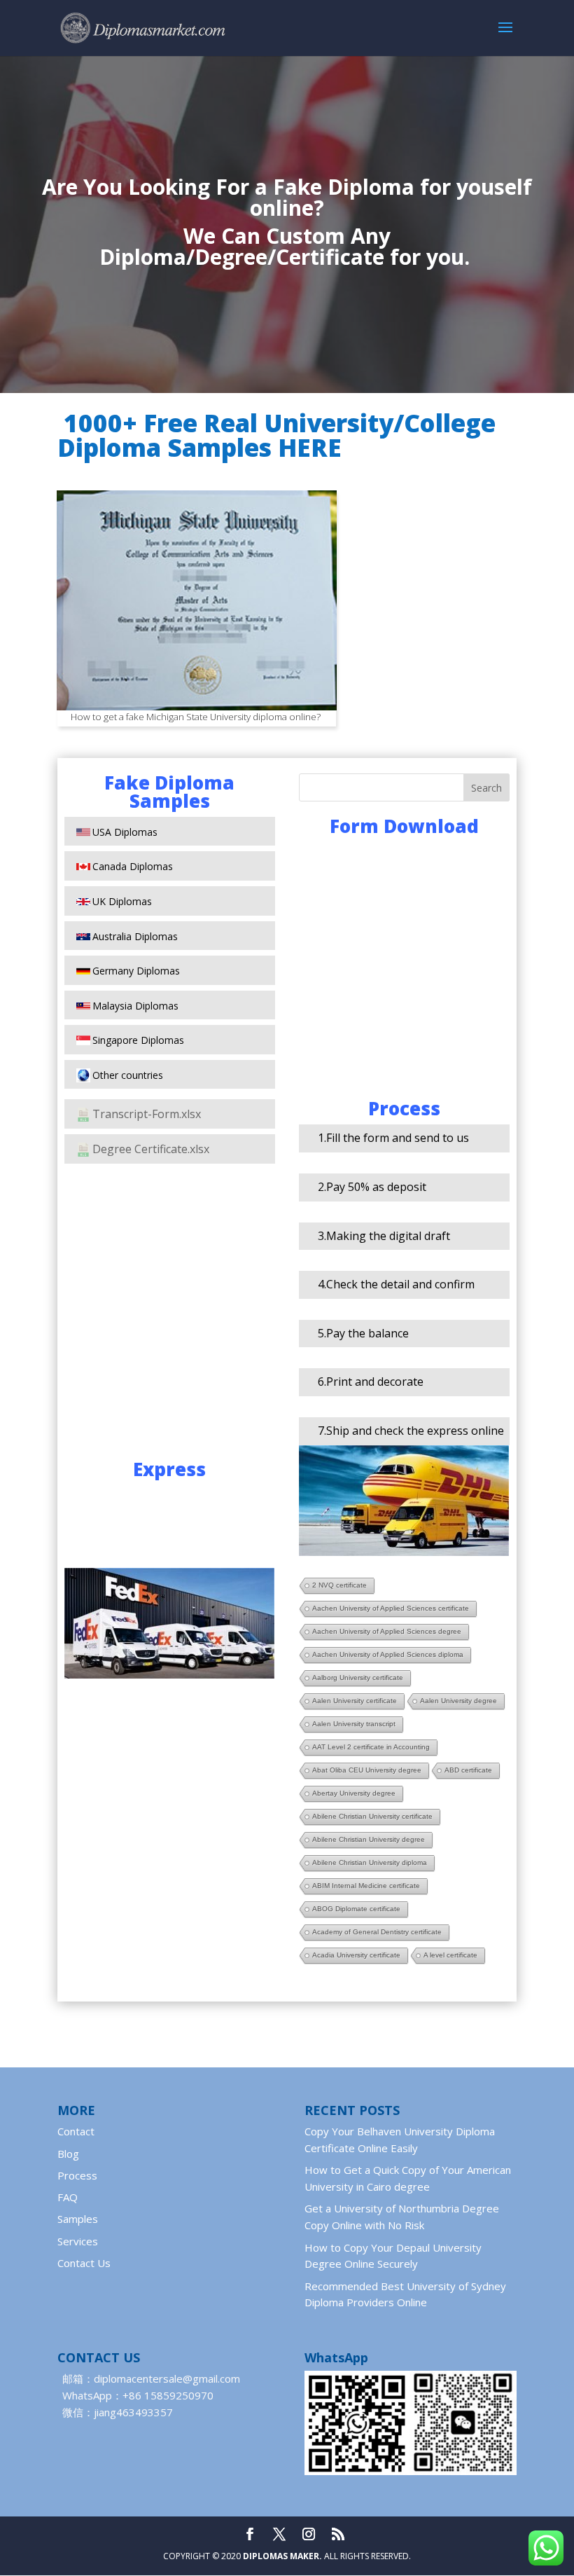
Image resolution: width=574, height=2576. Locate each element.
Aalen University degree (458, 1701)
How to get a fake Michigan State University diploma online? (196, 717)
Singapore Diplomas (138, 1040)
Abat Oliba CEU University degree (367, 1770)
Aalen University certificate (355, 1701)
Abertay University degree (354, 1793)
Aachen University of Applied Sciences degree (387, 1631)
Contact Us (84, 2263)
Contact (76, 2131)
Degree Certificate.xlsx (151, 1149)
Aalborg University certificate (358, 1678)
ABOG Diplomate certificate (356, 1909)
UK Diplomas (122, 901)
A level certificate (450, 1955)
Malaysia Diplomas (135, 1006)
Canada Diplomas (133, 866)
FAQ (68, 2197)
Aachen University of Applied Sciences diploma (388, 1654)
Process (77, 2175)
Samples (78, 2219)
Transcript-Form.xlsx (147, 1114)
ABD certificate (468, 1770)
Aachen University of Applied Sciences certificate (391, 1608)
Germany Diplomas (136, 971)
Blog (68, 2154)
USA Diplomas (125, 832)
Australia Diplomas (135, 936)
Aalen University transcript (354, 1724)
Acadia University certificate (356, 1955)
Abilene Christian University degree (369, 1839)
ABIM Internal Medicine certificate (366, 1886)
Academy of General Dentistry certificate (377, 1932)
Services (78, 2241)
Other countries (128, 1075)
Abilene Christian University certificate (372, 1816)
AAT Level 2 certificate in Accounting (371, 1747)
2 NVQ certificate (339, 1585)
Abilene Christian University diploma (370, 1862)
